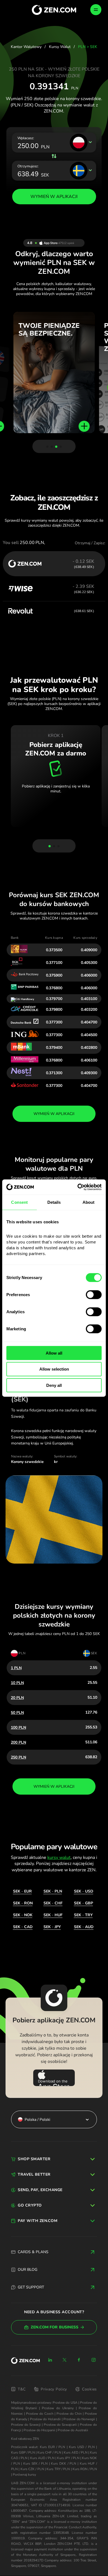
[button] (47, 447)
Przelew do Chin (69, 2414)
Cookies (89, 2389)
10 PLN (17, 1683)
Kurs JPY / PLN (68, 2458)
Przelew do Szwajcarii (60, 2425)
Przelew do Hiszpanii (39, 2430)
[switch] (94, 1294)
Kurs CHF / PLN (49, 2452)
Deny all (54, 1385)
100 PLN (18, 1727)
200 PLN (18, 1742)
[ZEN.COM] (25, 2361)
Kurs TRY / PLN (58, 2469)
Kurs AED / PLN (76, 2452)
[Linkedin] (50, 2360)
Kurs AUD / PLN (42, 2458)
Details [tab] (54, 1202)
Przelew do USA (65, 2403)
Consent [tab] (19, 1202)
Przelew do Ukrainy (58, 2408)
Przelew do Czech (40, 2414)
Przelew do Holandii (45, 2419)
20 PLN (17, 1698)
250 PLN (18, 1757)
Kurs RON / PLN (85, 2469)
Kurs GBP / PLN (23, 2452)
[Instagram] (94, 2360)
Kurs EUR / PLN (53, 2447)
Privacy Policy (54, 2389)
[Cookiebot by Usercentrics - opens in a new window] (78, 1187)
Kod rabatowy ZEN (25, 2439)
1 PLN (16, 1668)
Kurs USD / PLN (82, 2447)
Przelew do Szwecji (26, 2425)
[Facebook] (79, 2360)
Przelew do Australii (73, 2430)
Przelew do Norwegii (79, 2419)
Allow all (54, 1353)
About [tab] (89, 1202)
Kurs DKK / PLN (64, 2464)
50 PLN (17, 1713)
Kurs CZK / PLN (32, 2469)
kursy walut (59, 1857)
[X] (65, 2360)
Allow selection (54, 1369)
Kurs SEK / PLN (35, 2464)
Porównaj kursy (24, 2475)
